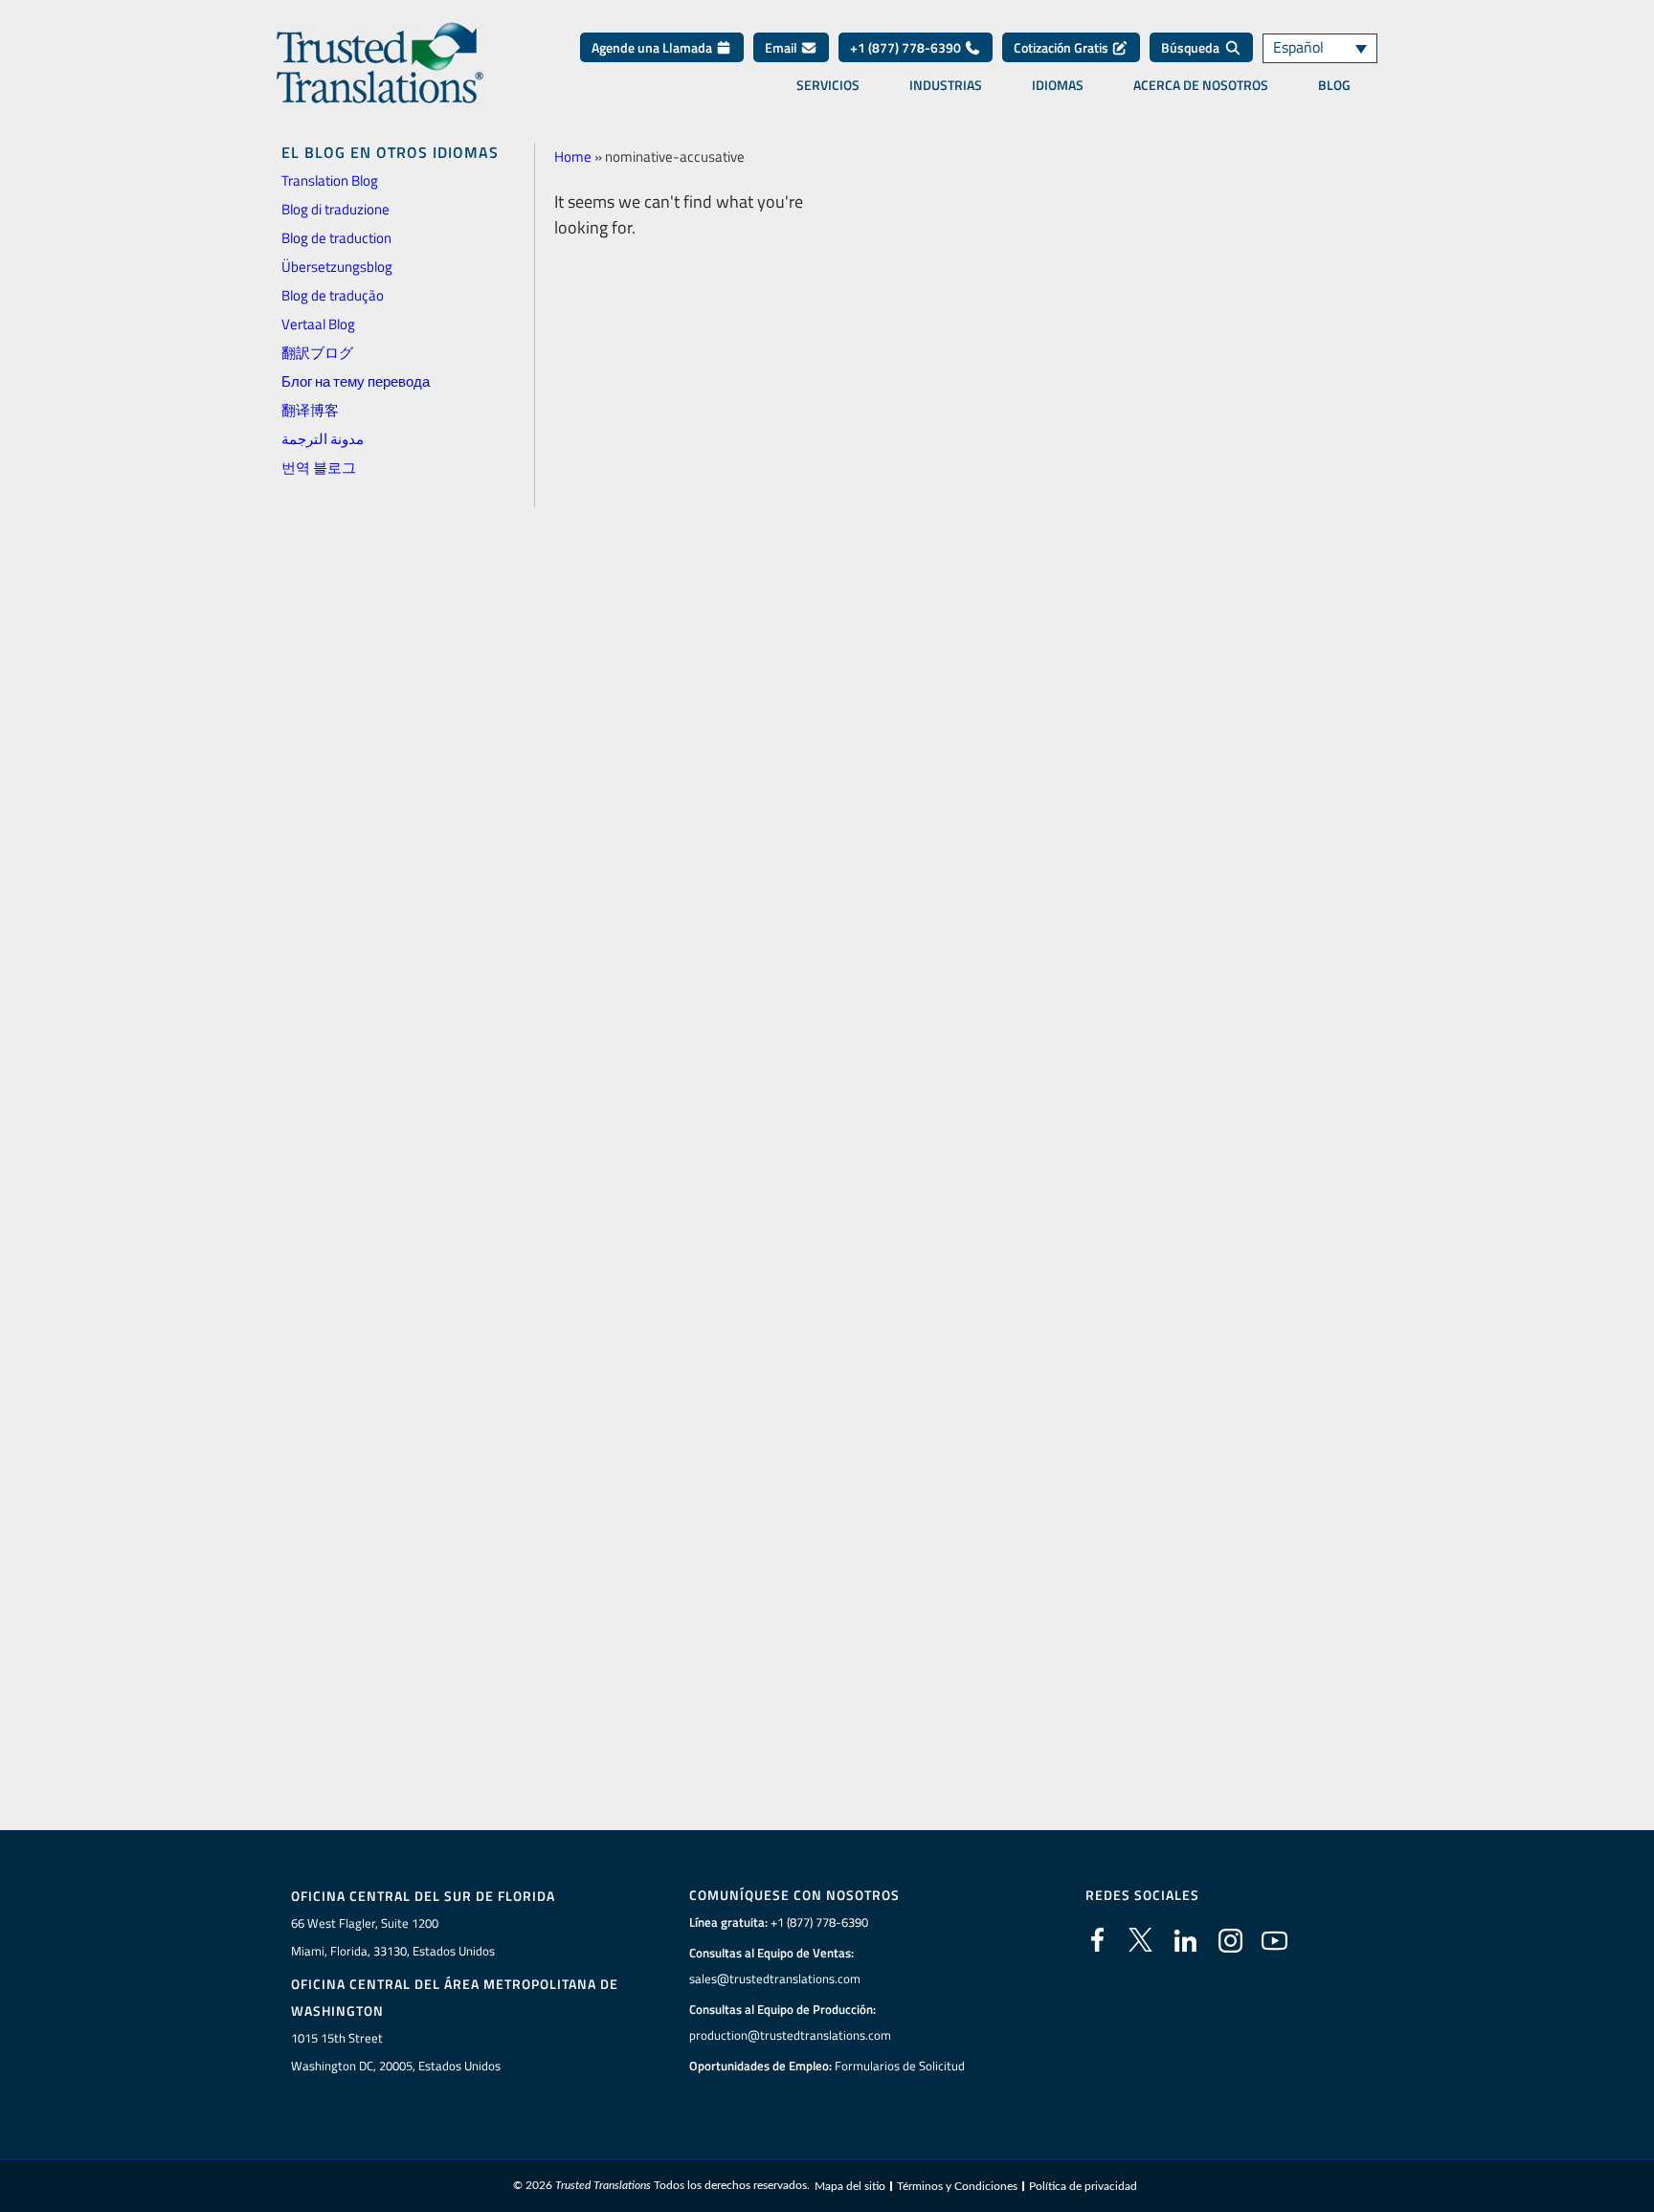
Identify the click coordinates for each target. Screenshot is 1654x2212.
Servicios (828, 85)
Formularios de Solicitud (900, 2066)
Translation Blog (330, 180)
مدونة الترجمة (323, 439)
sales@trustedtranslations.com (775, 1978)
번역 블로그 (319, 468)
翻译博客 (310, 410)
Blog (1334, 85)
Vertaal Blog (318, 324)
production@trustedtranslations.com (790, 2035)
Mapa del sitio (850, 2186)
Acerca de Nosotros (1201, 85)
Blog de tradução (333, 295)
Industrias (946, 85)
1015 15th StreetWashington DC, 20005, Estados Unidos (396, 2052)
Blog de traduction (336, 238)
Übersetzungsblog (337, 267)
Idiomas (1058, 85)
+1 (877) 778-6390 (907, 47)
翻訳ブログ (317, 353)
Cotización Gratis (1062, 47)
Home (573, 156)
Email (782, 47)
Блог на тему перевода (356, 381)
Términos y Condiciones (957, 2186)
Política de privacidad (1083, 2186)
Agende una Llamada (653, 47)
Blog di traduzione (335, 209)
